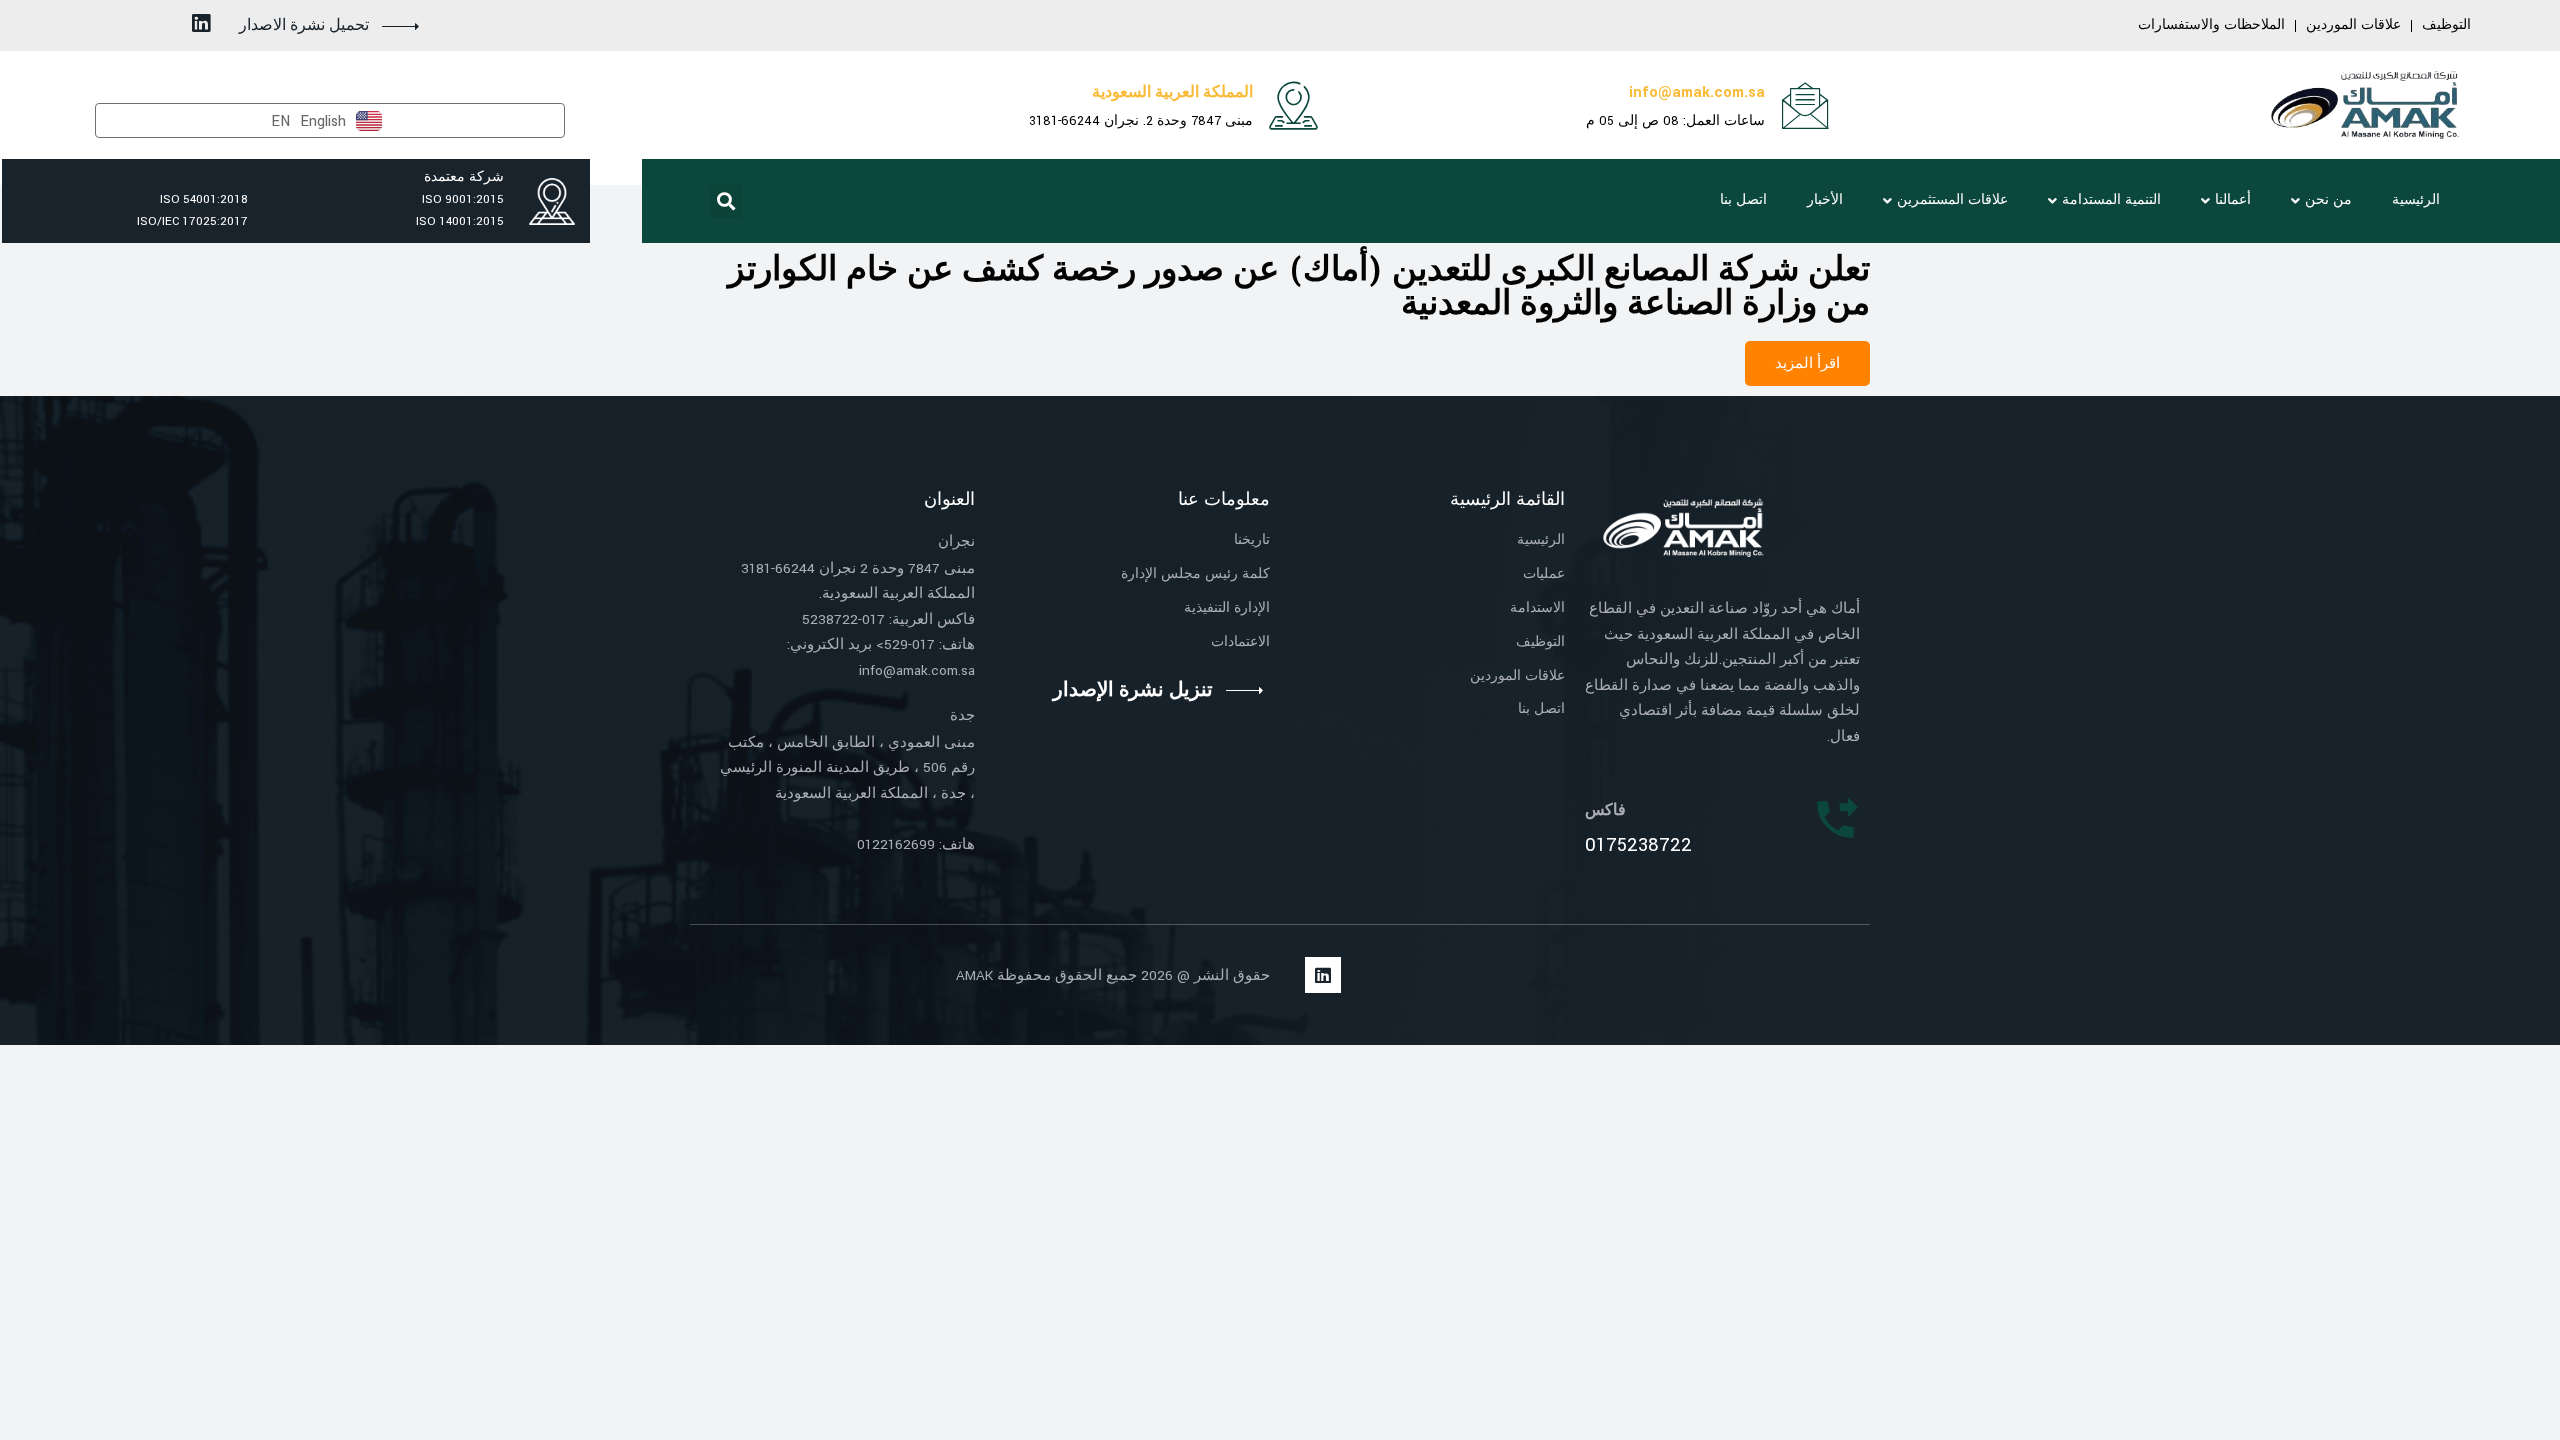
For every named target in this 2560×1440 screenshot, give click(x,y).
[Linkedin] (201, 23)
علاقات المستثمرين (1952, 200)
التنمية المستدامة (2111, 200)
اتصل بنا (1743, 200)
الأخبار (1825, 200)
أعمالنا (2233, 200)
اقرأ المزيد (1807, 363)
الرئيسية (2416, 200)
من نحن (2328, 200)
